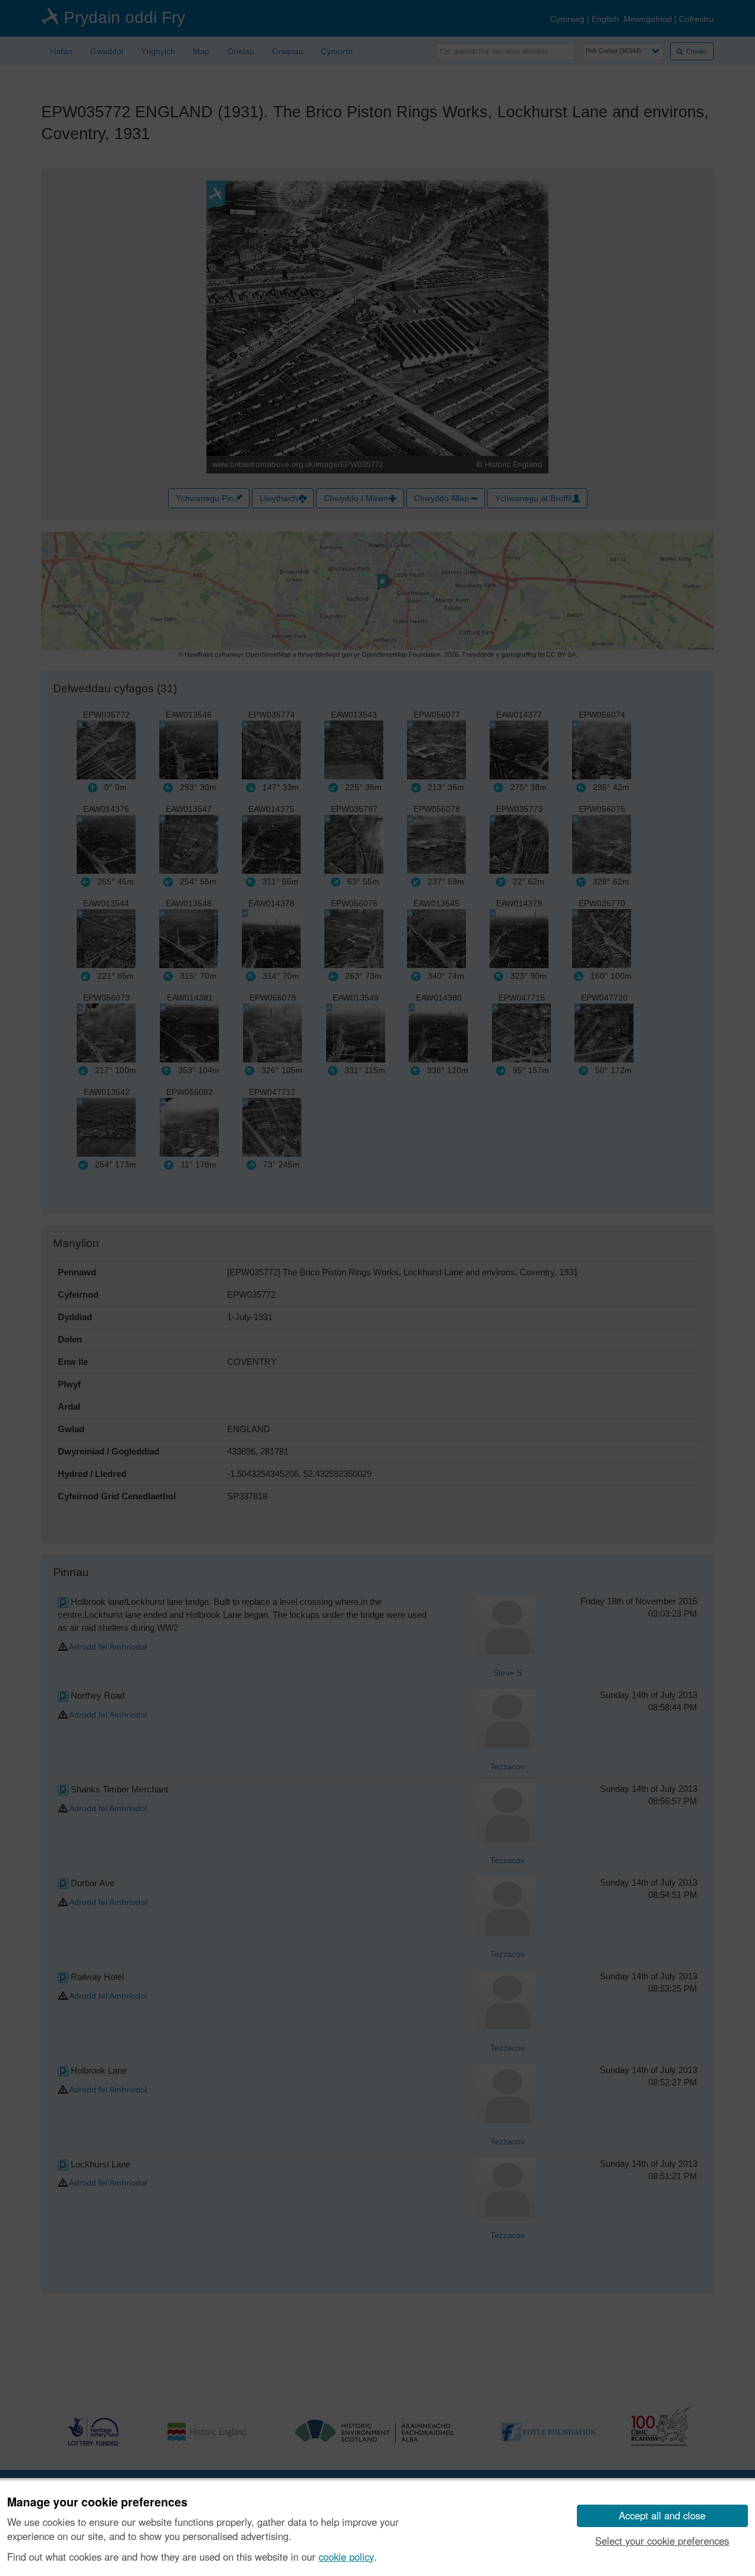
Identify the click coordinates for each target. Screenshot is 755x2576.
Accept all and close (662, 2515)
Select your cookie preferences (662, 2541)
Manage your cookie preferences (97, 2502)
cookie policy (346, 2557)
